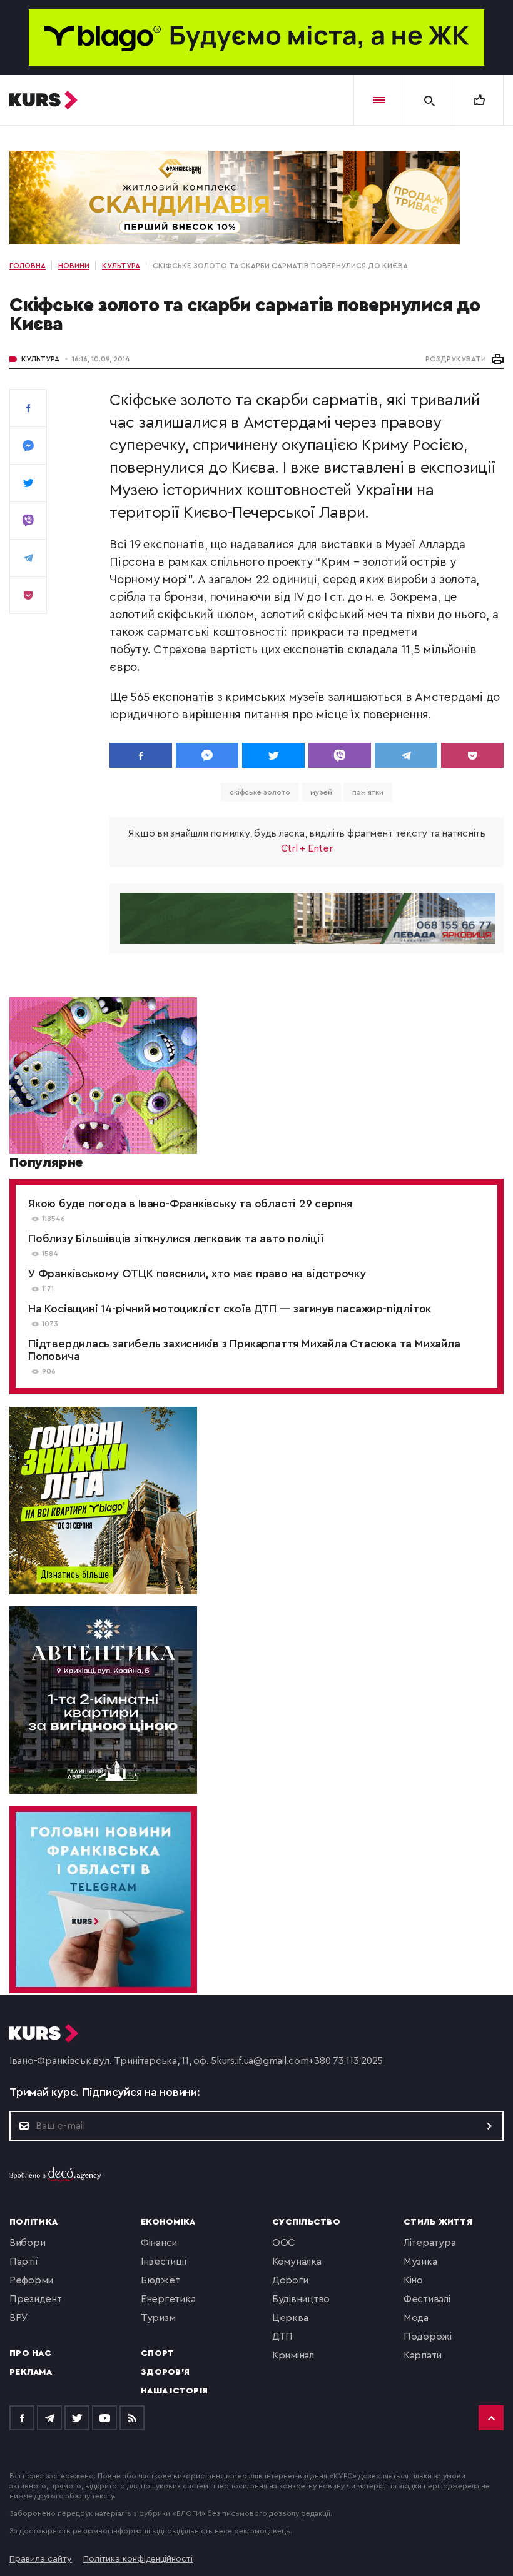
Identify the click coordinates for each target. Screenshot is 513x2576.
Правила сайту (41, 2559)
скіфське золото (260, 792)
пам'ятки (368, 792)
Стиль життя (438, 2222)
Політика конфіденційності (138, 2559)
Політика (33, 2222)
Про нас (30, 2353)
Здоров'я (165, 2372)
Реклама (31, 2372)
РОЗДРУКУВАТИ (456, 359)
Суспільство (306, 2222)
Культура (40, 359)
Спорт (157, 2353)
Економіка (168, 2222)
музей (321, 792)
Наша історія (174, 2391)
